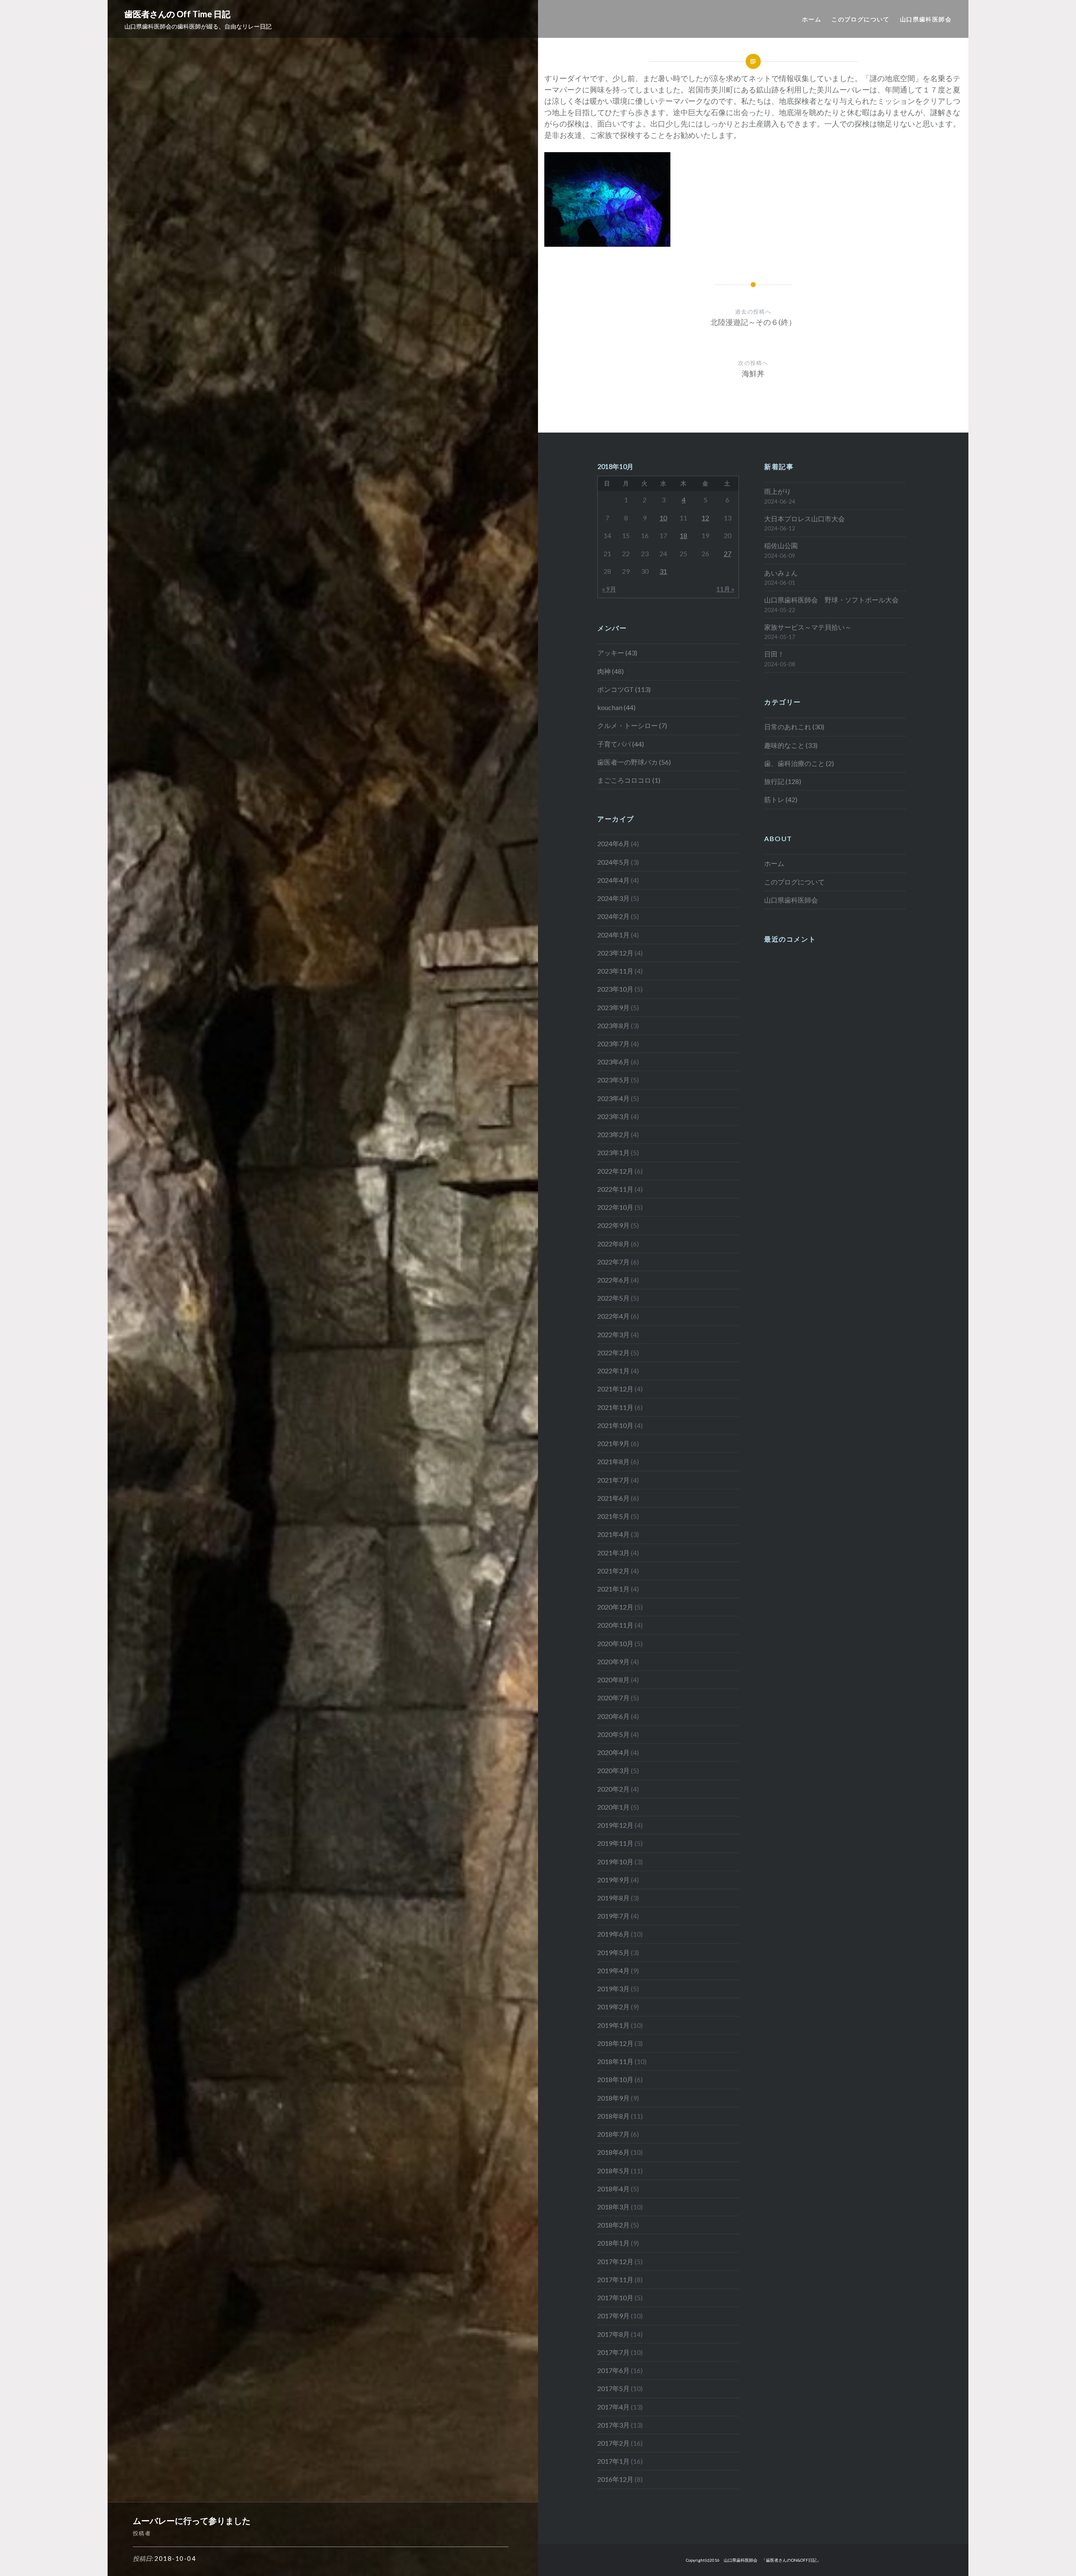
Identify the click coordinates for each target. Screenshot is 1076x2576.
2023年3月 (613, 1116)
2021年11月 (615, 1407)
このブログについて (861, 19)
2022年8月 (613, 1244)
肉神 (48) (611, 671)
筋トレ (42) (781, 799)
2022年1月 (613, 1371)
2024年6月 (613, 843)
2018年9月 (613, 2098)
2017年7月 (613, 2352)
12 (705, 518)
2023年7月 (613, 1044)
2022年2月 (613, 1353)
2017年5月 (613, 2388)
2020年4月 (613, 1752)
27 (728, 553)
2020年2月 (613, 1789)
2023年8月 (613, 1025)
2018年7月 (613, 2134)
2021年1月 (613, 1589)
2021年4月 (613, 1534)
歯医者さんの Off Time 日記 (177, 14)
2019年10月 (615, 1862)
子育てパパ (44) (621, 744)
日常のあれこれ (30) (794, 727)
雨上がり (778, 491)
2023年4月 (613, 1098)
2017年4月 (613, 2407)
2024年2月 (613, 916)
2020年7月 (613, 1698)
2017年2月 (613, 2443)
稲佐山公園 (781, 545)
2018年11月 (615, 2061)
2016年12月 (615, 2479)
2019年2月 (613, 2007)
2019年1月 (613, 2025)
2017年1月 (613, 2461)
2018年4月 (613, 2189)
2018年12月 (615, 2043)
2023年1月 (613, 1152)
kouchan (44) (616, 707)
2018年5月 (613, 2171)
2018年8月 (613, 2116)
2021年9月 (613, 1443)
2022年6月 (613, 1280)
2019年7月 (613, 1916)
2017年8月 (613, 2334)
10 (663, 518)
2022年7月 (613, 1262)
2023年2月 (613, 1134)
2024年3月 (613, 898)
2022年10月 (615, 1207)
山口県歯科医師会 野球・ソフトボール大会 (831, 600)
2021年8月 (613, 1461)
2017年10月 (615, 2298)
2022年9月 (613, 1225)
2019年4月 (613, 1970)
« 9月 (609, 589)
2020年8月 (613, 1680)
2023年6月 (613, 1062)
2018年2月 (613, 2225)
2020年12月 (615, 1607)
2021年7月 (613, 1480)
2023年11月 (615, 971)
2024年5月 (613, 862)
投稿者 (142, 2533)
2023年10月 (615, 989)
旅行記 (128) (783, 781)
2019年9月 (613, 1880)
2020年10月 (615, 1643)
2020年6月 (613, 1716)
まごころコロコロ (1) (629, 780)
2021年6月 (613, 1498)
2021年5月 (613, 1516)
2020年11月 (615, 1625)
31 (663, 571)
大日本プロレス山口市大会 (804, 519)
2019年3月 (613, 1989)
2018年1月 (613, 2243)
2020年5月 (613, 1734)
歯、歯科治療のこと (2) (799, 763)
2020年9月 (613, 1661)
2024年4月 (613, 880)
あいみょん (781, 573)
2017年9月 (613, 2316)
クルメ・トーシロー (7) (632, 725)
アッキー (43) (617, 653)
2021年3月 (613, 1553)
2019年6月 (613, 1934)
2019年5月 (613, 1952)
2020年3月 (613, 1770)
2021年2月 (613, 1571)
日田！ (774, 654)
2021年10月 (615, 1425)
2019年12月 (615, 1825)
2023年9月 (613, 1007)
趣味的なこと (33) (791, 745)
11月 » (725, 589)
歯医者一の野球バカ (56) (634, 762)
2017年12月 (615, 2261)
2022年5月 (613, 1298)
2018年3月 (613, 2207)
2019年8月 (613, 1898)
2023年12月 (615, 953)
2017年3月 (613, 2425)
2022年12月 (615, 1171)
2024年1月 (613, 935)
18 (683, 535)
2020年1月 (613, 1807)
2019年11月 (615, 1843)
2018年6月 (613, 2152)
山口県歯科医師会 (926, 19)
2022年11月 (615, 1189)
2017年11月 (615, 2279)
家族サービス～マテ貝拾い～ (808, 627)
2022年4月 (613, 1316)
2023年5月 (613, 1080)
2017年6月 (613, 2370)
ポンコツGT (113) (624, 689)
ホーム (812, 19)
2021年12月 (615, 1389)
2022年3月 (613, 1334)
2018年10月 (615, 2079)
